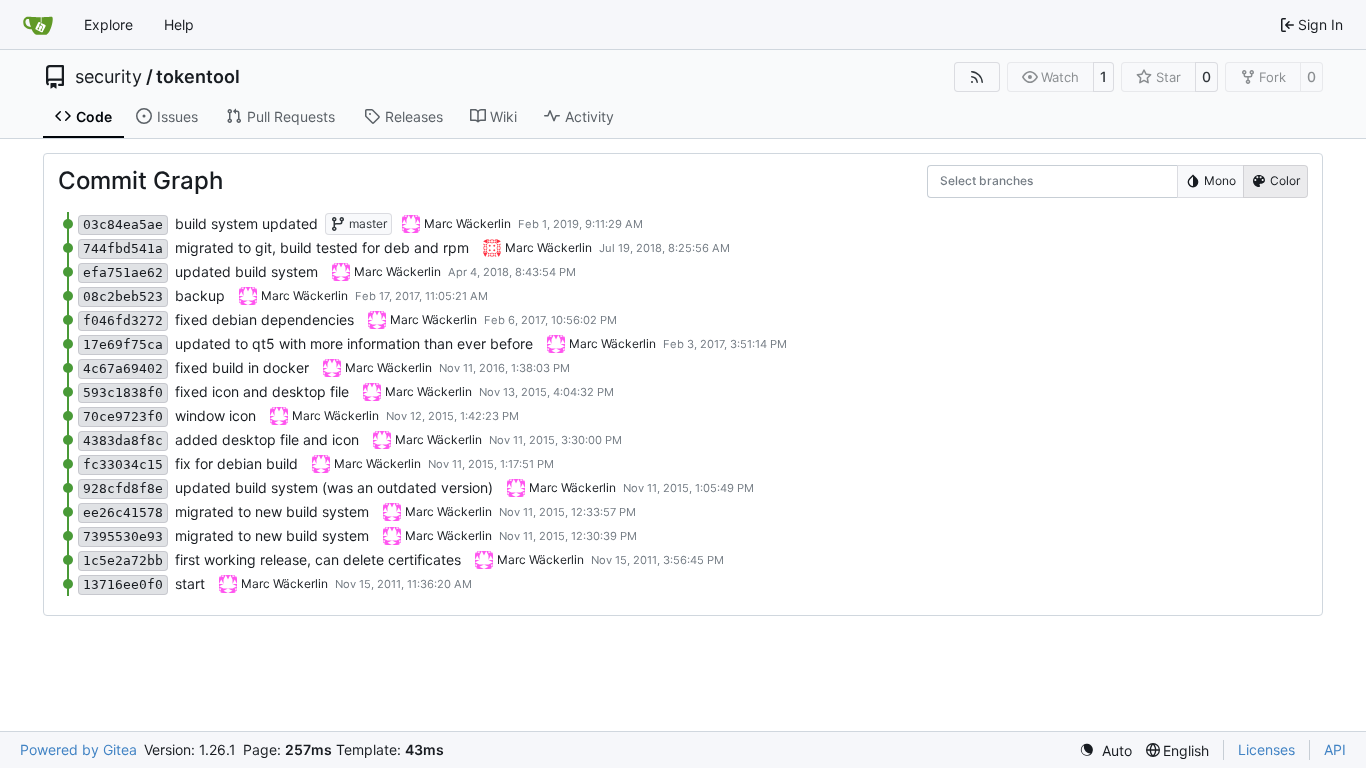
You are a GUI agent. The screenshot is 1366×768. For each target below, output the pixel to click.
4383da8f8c (123, 440)
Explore (108, 24)
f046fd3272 (123, 320)
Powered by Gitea (78, 749)
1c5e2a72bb (123, 560)
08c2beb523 (123, 296)
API (1335, 749)
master (366, 223)
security (108, 77)
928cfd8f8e (123, 488)
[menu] (1105, 750)
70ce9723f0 (123, 416)
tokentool (198, 77)
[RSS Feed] (977, 77)
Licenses (1266, 749)
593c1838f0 (123, 392)
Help (179, 24)
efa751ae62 (123, 272)
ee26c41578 (123, 512)
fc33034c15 (123, 464)
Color (1285, 180)
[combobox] (953, 181)
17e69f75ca (123, 344)
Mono (1220, 180)
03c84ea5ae (123, 224)
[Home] (38, 25)
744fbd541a (123, 248)
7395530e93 (123, 536)
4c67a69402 (123, 368)
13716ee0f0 (123, 584)
